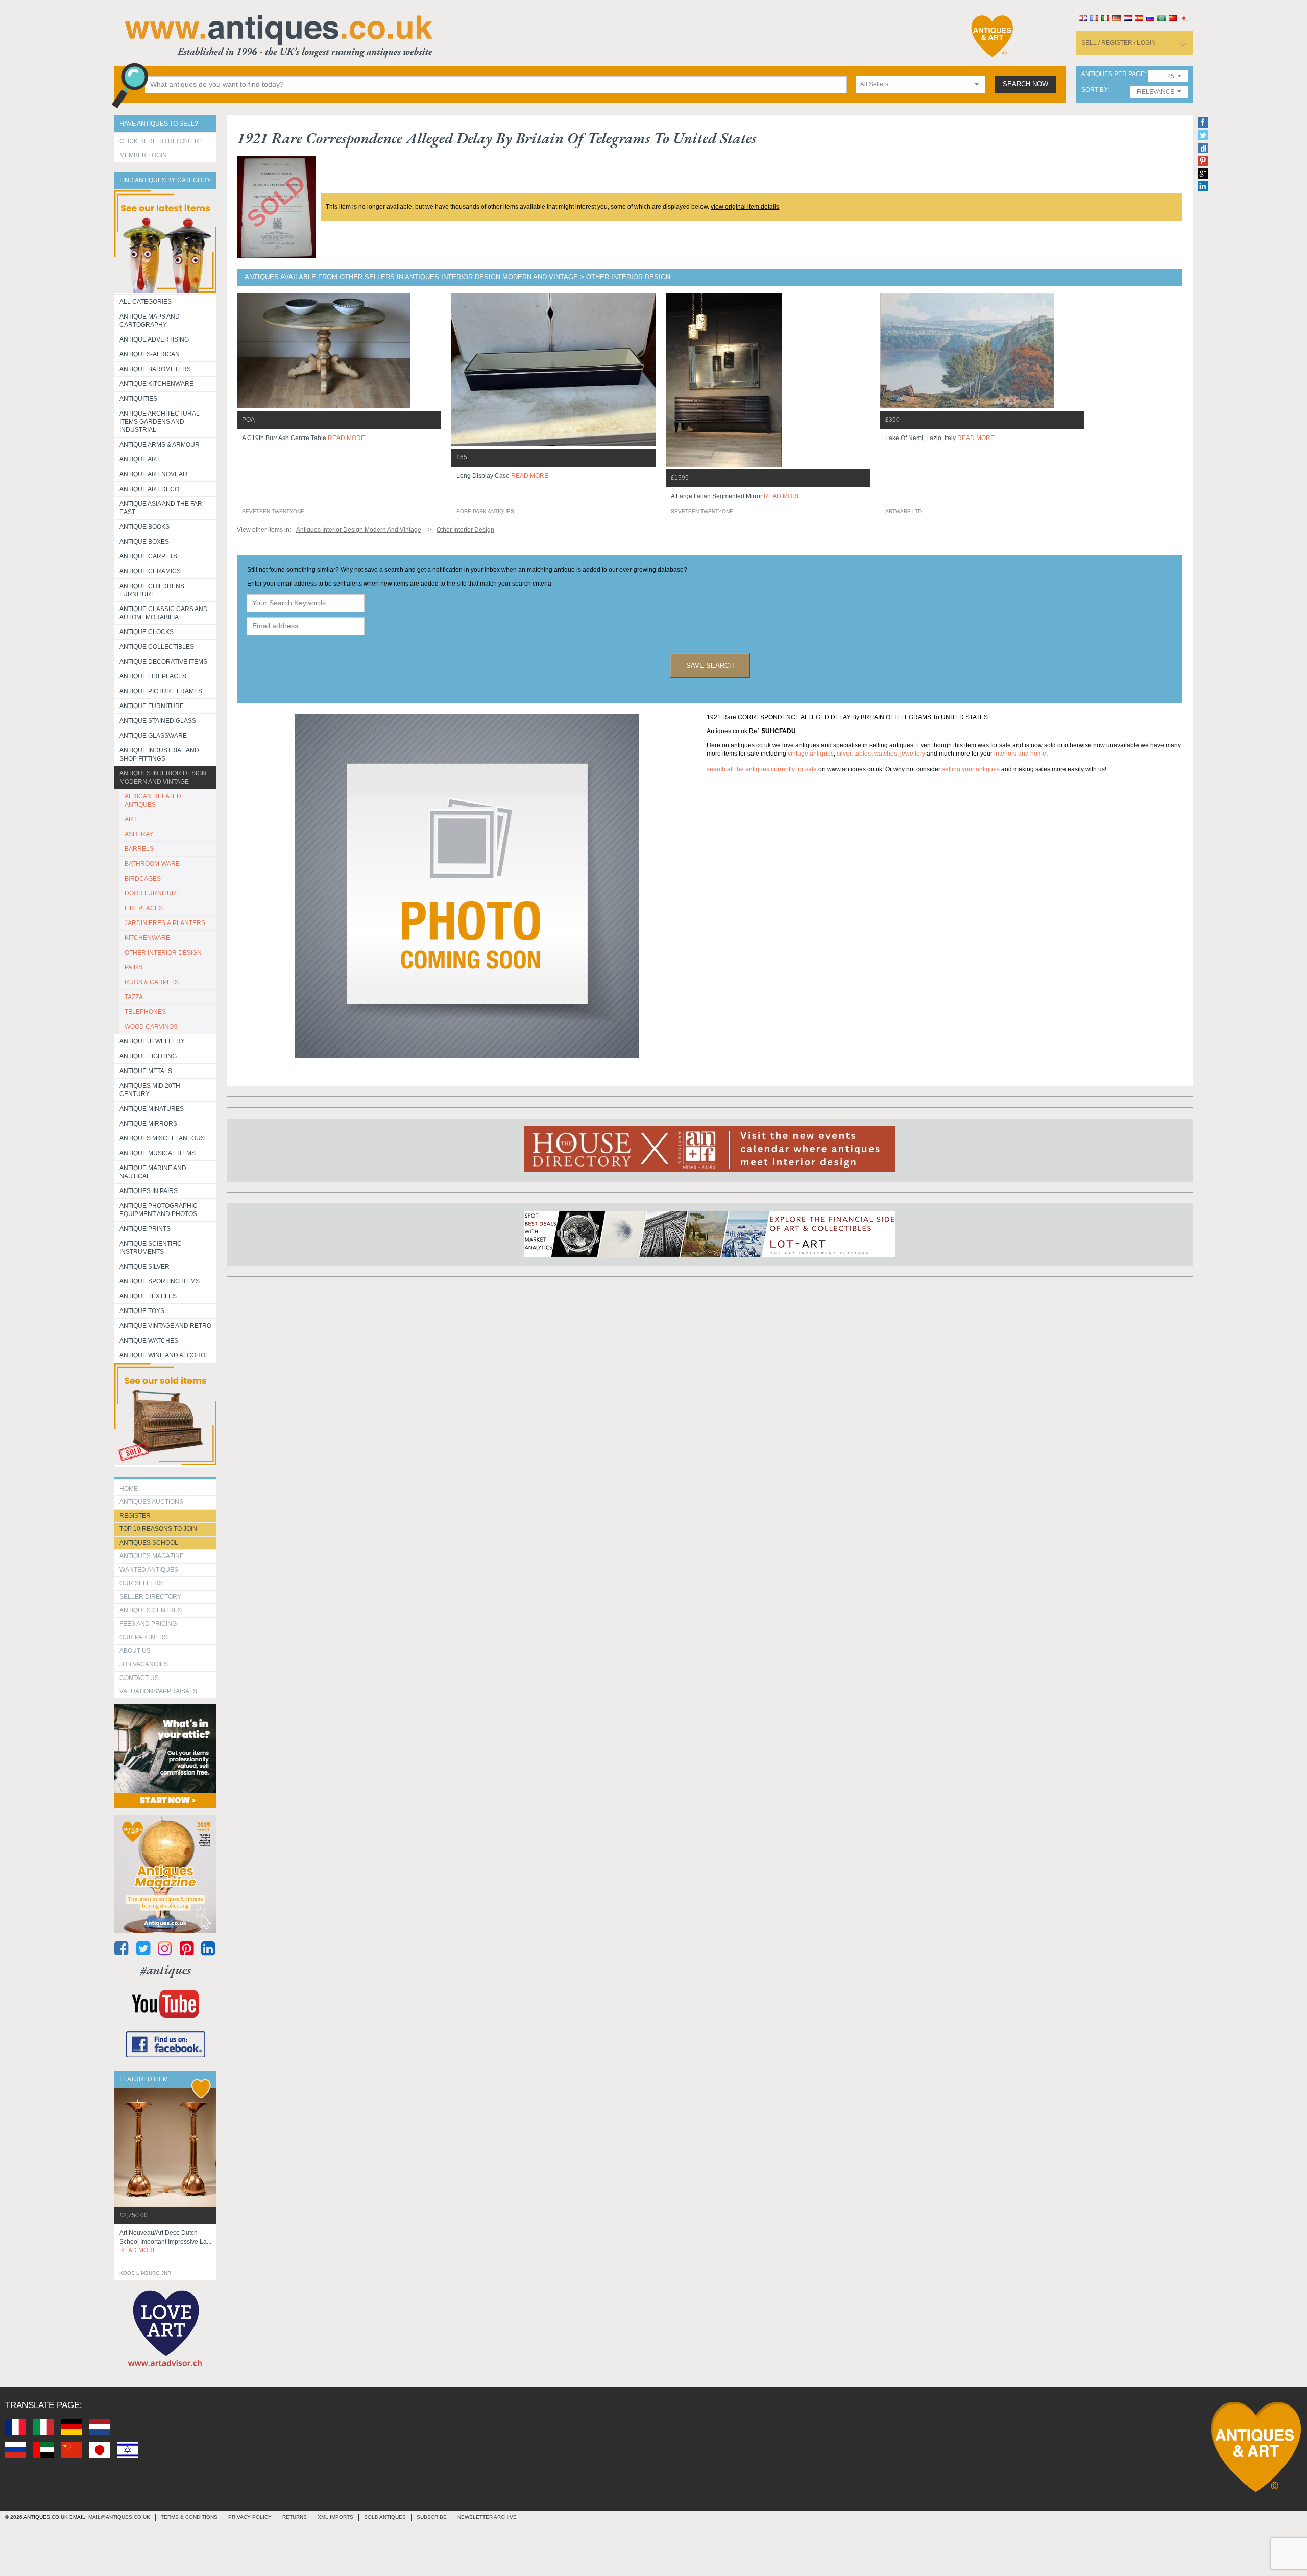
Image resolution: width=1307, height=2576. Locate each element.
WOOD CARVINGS (151, 1027)
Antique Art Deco (149, 489)
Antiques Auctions (151, 1502)
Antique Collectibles (157, 647)
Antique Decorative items (163, 662)
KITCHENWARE (147, 938)
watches (886, 754)
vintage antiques (811, 754)
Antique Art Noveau (153, 474)
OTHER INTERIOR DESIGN (163, 953)
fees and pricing (148, 1624)
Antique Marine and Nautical (153, 1172)
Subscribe (432, 2517)
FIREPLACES (144, 908)
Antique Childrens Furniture (152, 590)
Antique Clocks (147, 632)
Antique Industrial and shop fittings (159, 755)
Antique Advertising (154, 339)
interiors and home (1020, 754)
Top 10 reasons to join (158, 1529)
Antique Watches (149, 1341)
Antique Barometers (155, 369)
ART (131, 819)
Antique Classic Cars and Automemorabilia (164, 613)
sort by (1094, 90)
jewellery (913, 754)
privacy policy (250, 2517)
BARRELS (139, 849)
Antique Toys (142, 1311)
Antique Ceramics (150, 571)
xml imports (335, 2517)
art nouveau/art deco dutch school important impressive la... (165, 2242)
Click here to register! (160, 141)
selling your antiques (971, 769)
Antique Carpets (148, 556)
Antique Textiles (148, 1296)
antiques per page (1113, 74)
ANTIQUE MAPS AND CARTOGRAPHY (150, 321)
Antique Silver (144, 1267)
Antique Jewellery (152, 1041)
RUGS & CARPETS (152, 982)
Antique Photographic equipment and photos (159, 1210)
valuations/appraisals (158, 1691)
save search (710, 665)
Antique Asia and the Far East (161, 508)
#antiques (166, 1970)
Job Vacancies (144, 1664)
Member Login (143, 155)
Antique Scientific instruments (151, 1248)
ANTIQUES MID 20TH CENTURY (150, 1090)
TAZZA (134, 997)
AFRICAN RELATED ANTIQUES (153, 800)
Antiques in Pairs (149, 1191)
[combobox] (921, 84)
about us (135, 1651)
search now (1025, 84)
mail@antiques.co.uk (119, 2517)
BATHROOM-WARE (152, 864)
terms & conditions (189, 2517)
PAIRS (134, 967)
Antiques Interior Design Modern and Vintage (163, 777)
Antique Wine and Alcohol (164, 1355)
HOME (129, 1489)
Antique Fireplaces (153, 676)
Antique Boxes (144, 542)
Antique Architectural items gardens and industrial (160, 422)
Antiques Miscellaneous (162, 1138)
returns (295, 2517)
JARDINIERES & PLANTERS (165, 923)
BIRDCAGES (143, 879)
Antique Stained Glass (158, 721)
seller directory (150, 1597)
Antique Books (144, 527)
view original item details (745, 207)
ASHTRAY (139, 834)
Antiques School (149, 1543)
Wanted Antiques (149, 1570)
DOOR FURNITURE (152, 893)
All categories (146, 302)
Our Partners (144, 1637)
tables (863, 754)
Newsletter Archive (487, 2517)
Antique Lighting (148, 1056)
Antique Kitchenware (156, 384)
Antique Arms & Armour (160, 445)
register (135, 1516)
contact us (139, 1678)
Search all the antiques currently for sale (762, 769)
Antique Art (140, 459)
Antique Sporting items (160, 1281)
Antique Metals (146, 1071)
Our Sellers (141, 1583)
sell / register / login (1119, 43)
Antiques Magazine (152, 1556)
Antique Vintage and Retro (165, 1326)
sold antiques (385, 2517)
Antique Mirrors (148, 1124)
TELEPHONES (145, 1012)
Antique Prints (145, 1229)
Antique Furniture (152, 706)
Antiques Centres (151, 1610)
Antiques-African (150, 354)
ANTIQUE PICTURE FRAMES (161, 691)
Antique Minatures (152, 1109)
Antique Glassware (153, 736)
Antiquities (138, 399)
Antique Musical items (158, 1153)
